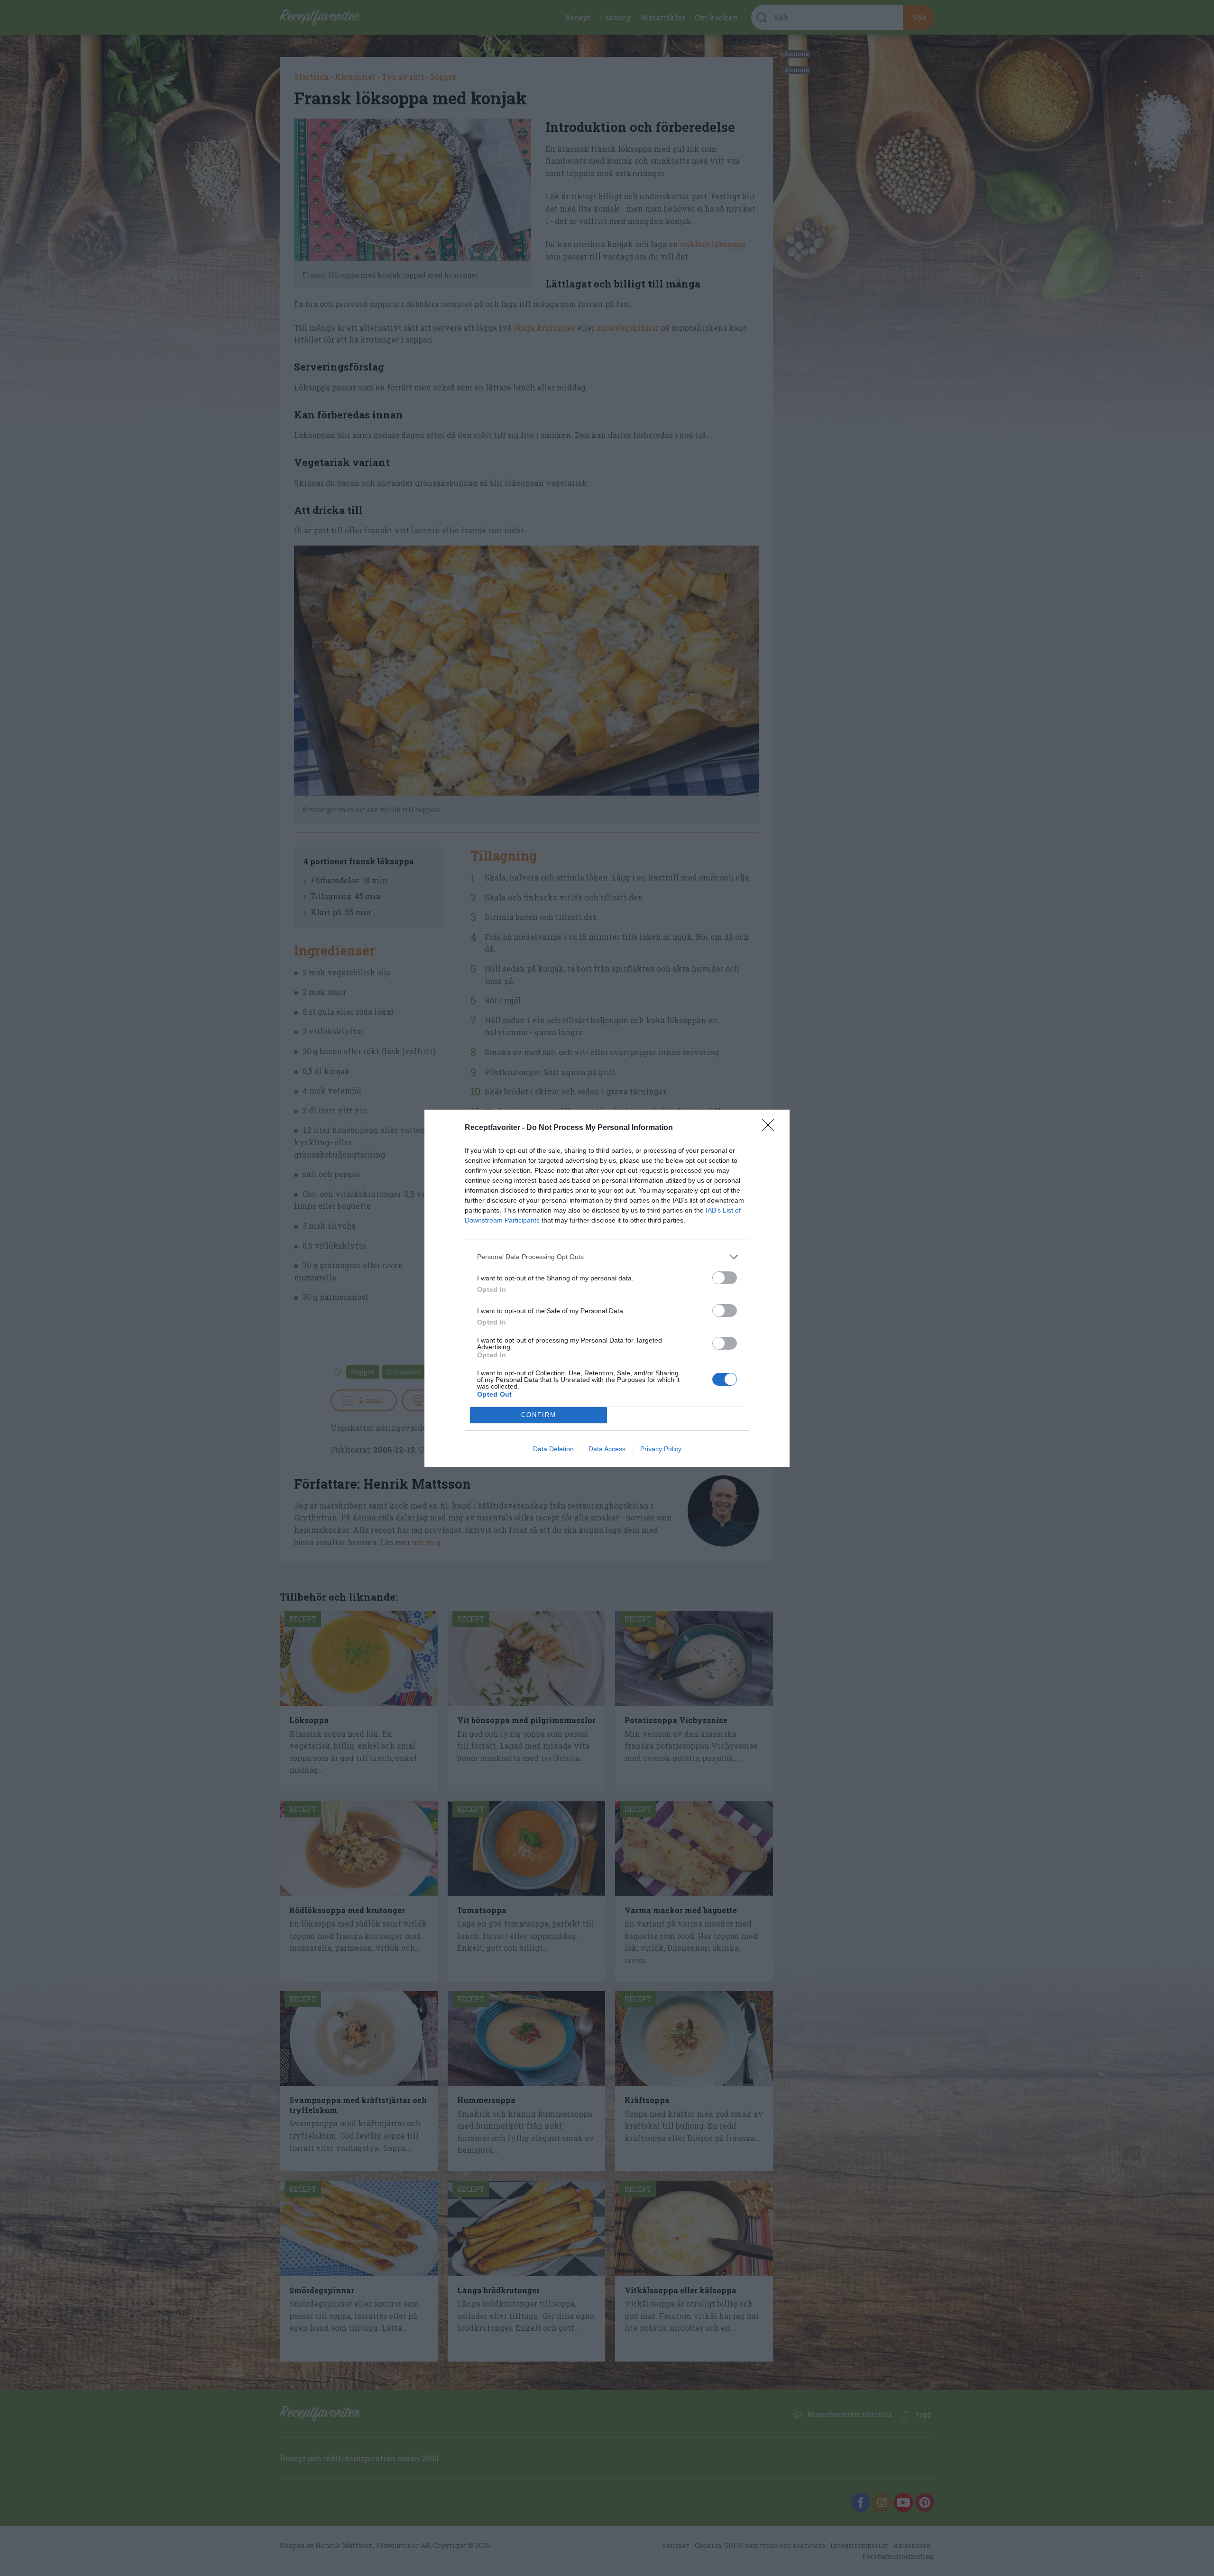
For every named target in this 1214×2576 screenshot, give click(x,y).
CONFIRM (539, 1415)
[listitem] (607, 1257)
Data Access (607, 1449)
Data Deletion (553, 1449)
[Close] (771, 1128)
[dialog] (607, 1288)
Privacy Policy (661, 1449)
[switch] (725, 1278)
